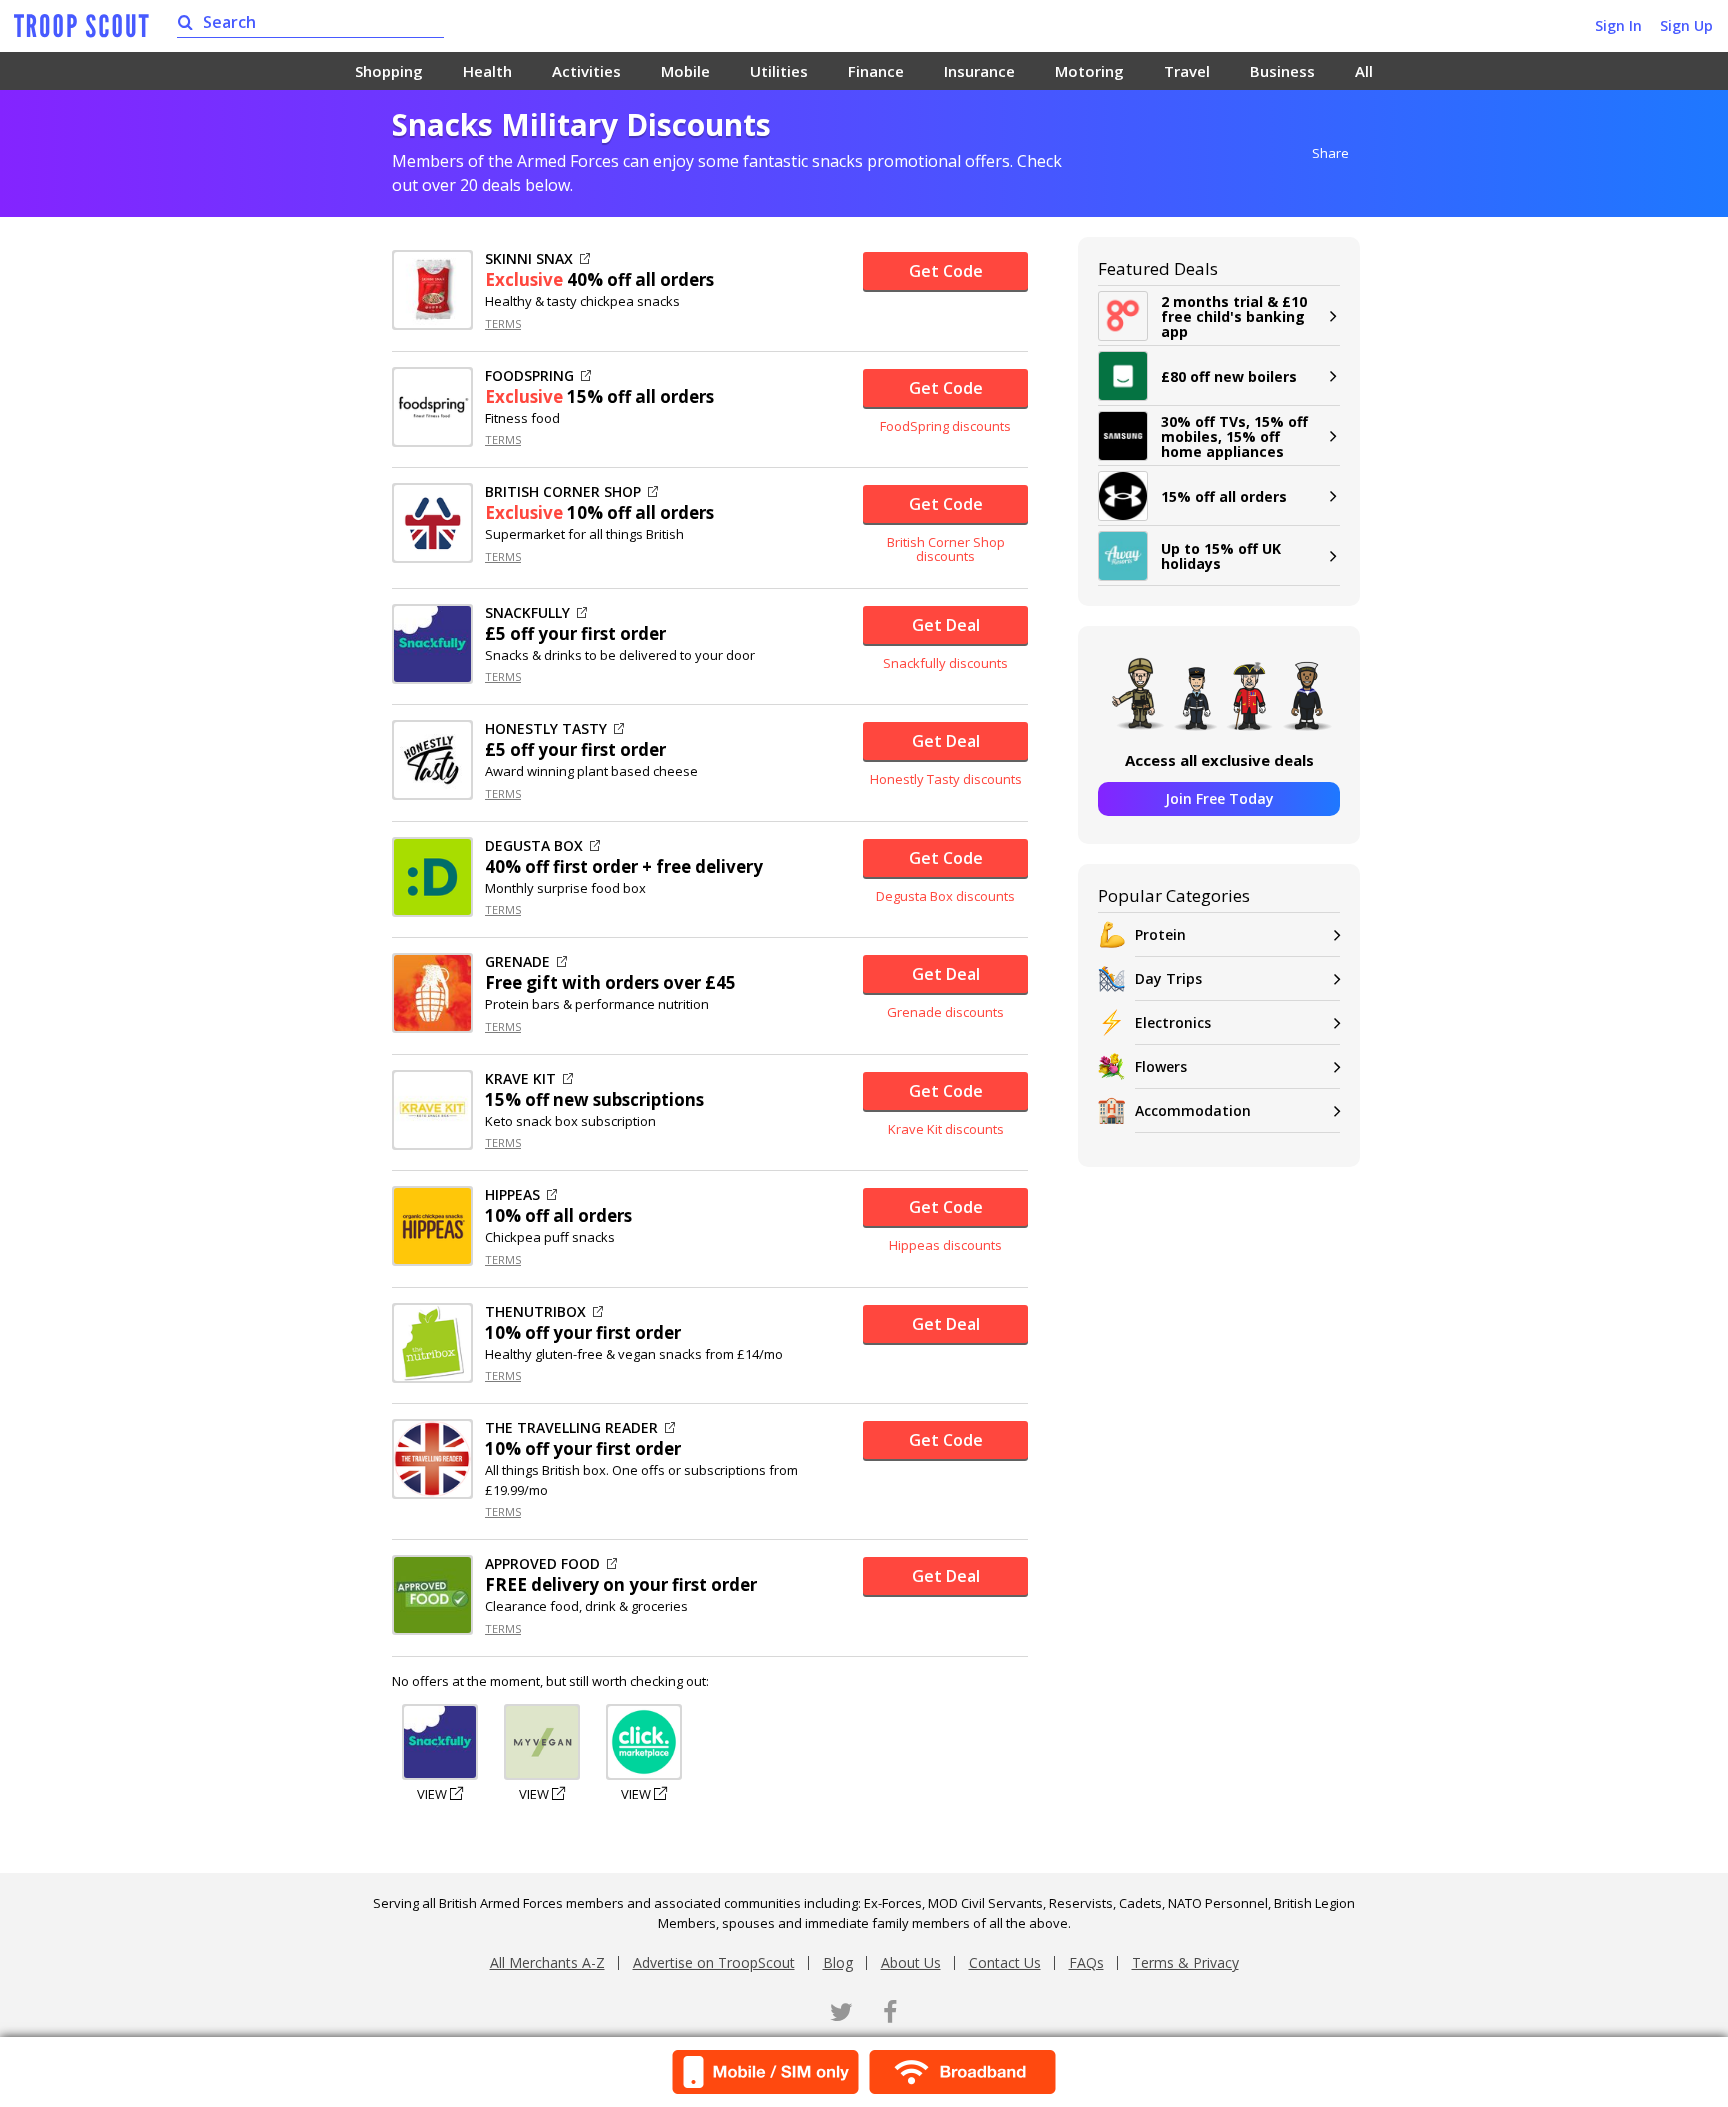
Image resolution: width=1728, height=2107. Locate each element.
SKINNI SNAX (529, 259)
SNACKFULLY (527, 613)
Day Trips (1168, 978)
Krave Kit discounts (946, 1129)
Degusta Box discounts (945, 896)
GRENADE (517, 962)
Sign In (1618, 25)
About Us (911, 1962)
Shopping (389, 71)
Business (1282, 71)
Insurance (979, 71)
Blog (838, 1962)
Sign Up (1686, 25)
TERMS (503, 323)
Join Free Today (1219, 798)
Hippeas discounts (945, 1245)
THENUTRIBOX (535, 1312)
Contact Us (1005, 1962)
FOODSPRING (529, 376)
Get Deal (946, 625)
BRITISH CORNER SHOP (563, 492)
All (1364, 71)
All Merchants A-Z (547, 1962)
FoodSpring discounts (945, 426)
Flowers (1161, 1066)
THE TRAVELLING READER (571, 1428)
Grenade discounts (945, 1012)
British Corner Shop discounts (946, 549)
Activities (586, 71)
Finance (876, 71)
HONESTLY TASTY (546, 729)
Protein (1160, 934)
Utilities (779, 71)
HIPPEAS (512, 1195)
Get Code (946, 271)
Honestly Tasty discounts (946, 779)
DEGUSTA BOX (534, 846)
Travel (1187, 71)
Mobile (685, 71)
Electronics (1173, 1022)
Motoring (1089, 71)
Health (487, 71)
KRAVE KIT (520, 1079)
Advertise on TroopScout (714, 1962)
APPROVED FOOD (542, 1564)
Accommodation (1193, 1110)
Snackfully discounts (945, 663)
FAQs (1086, 1962)
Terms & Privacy (1185, 1962)
